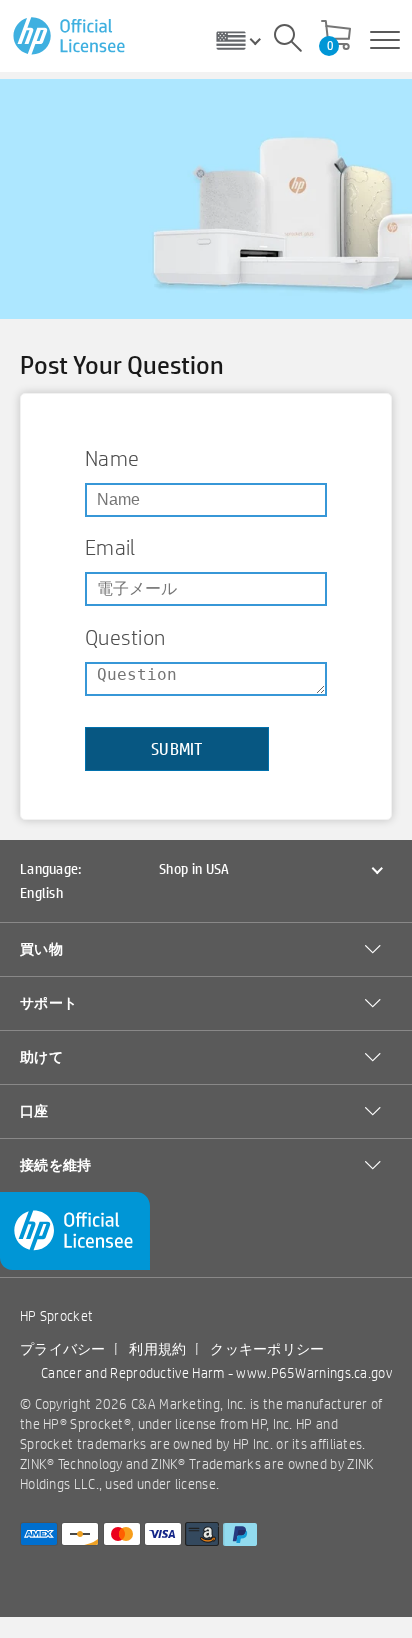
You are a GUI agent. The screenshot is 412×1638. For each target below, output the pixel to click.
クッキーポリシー (267, 1349)
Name (112, 458)
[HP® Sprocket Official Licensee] (70, 36)
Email (110, 547)
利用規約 (157, 1349)
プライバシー (63, 1349)
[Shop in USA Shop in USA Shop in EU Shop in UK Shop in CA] (246, 40)
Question (125, 637)
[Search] (288, 41)
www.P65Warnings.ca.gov (314, 1373)
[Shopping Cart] (336, 37)
